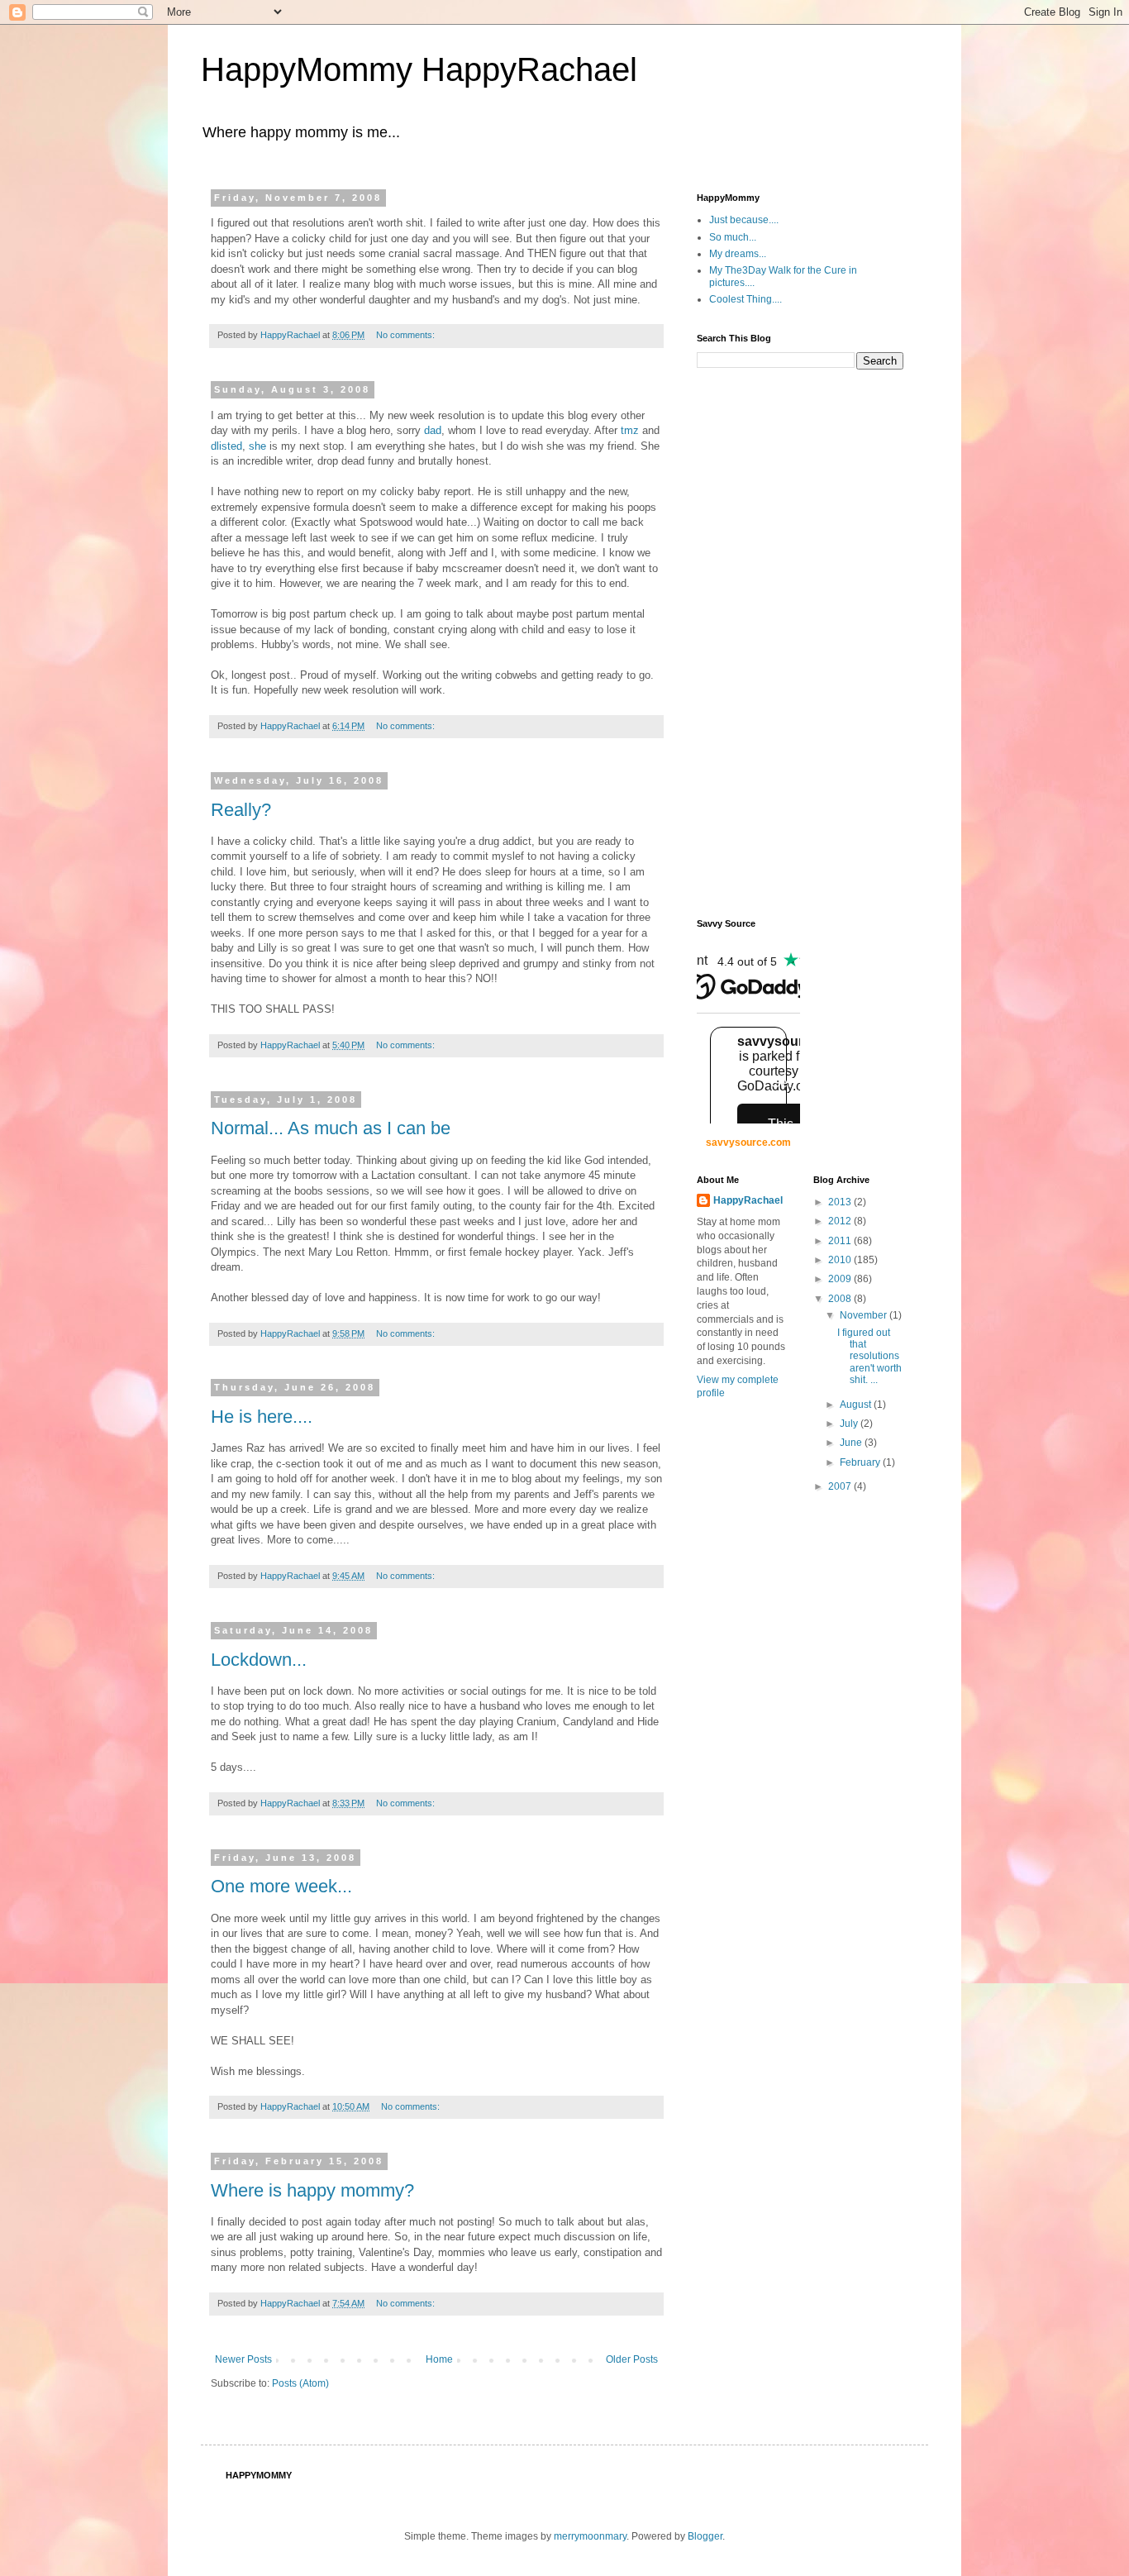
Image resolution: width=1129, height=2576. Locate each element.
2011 (841, 1241)
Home (439, 2359)
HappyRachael (748, 1200)
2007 (841, 1486)
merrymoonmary (590, 2536)
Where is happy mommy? (312, 2190)
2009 (841, 1279)
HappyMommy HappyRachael (419, 69)
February (861, 1462)
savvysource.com (748, 1143)
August (857, 1405)
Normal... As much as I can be (331, 1128)
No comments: (407, 335)
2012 (841, 1221)
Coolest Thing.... (746, 299)
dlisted (226, 446)
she (257, 446)
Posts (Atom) (300, 2383)
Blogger (705, 2536)
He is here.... (262, 1417)
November (865, 1315)
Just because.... (744, 220)
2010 (841, 1260)
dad (433, 430)
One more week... (281, 1886)
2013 (841, 1202)
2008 (841, 1299)
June (852, 1443)
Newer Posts (243, 2359)
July (850, 1424)
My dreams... (738, 254)
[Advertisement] (763, 642)
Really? (241, 810)
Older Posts (632, 2359)
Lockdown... (259, 1660)
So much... (733, 237)
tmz (630, 430)
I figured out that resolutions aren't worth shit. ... (869, 1357)
